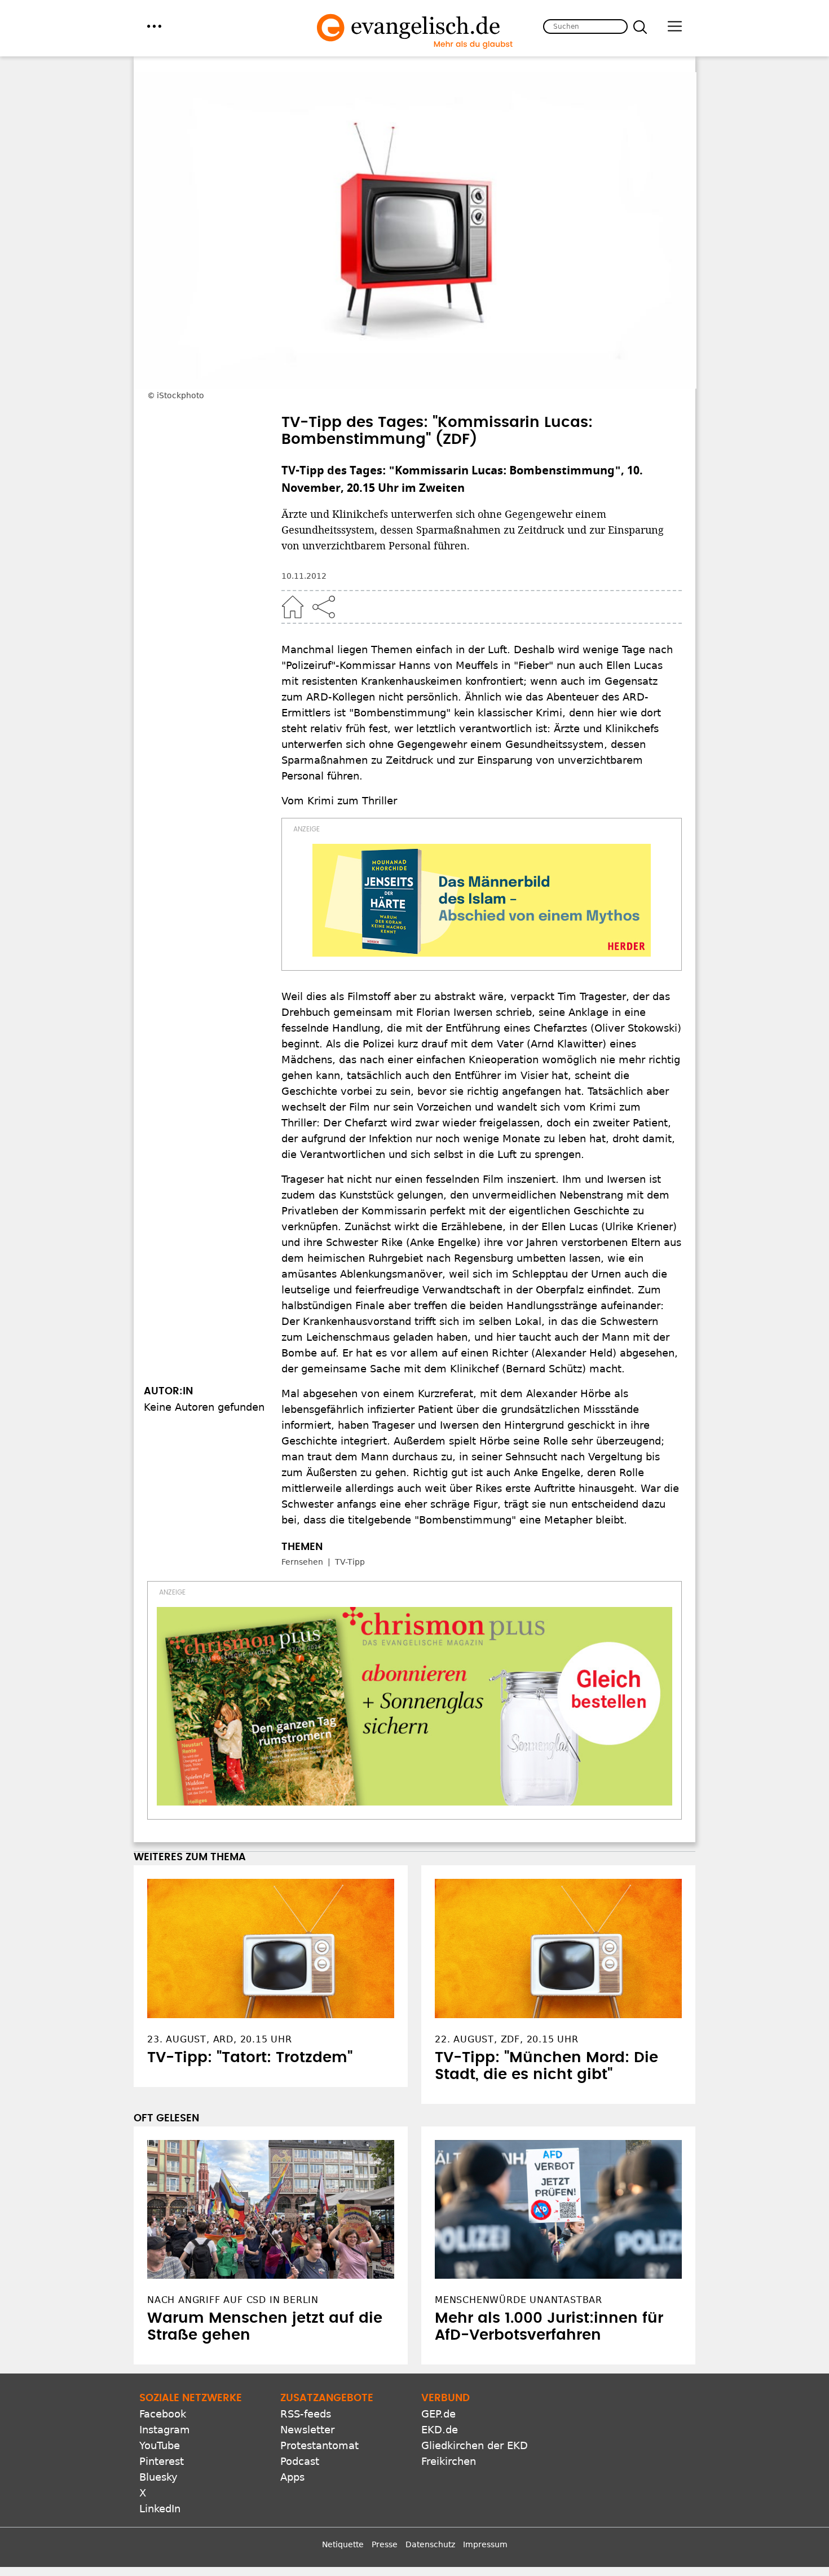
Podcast (300, 2461)
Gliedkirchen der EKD (475, 2445)
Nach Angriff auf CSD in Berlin (233, 2300)
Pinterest (162, 2461)
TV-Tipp (350, 1562)
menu (154, 26)
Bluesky (158, 2477)
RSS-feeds (306, 2414)
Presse (385, 2544)
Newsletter (307, 2430)
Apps (292, 2477)
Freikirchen (449, 2461)
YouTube (160, 2445)
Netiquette (343, 2544)
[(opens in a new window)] (482, 900)
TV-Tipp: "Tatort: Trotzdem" (250, 2058)
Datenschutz (430, 2544)
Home (293, 607)
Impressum (485, 2544)
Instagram (165, 2430)
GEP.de (438, 2414)
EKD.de (440, 2430)
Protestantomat (319, 2445)
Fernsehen (302, 1562)
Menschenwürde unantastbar (519, 2300)
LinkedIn (160, 2509)
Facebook (163, 2414)
